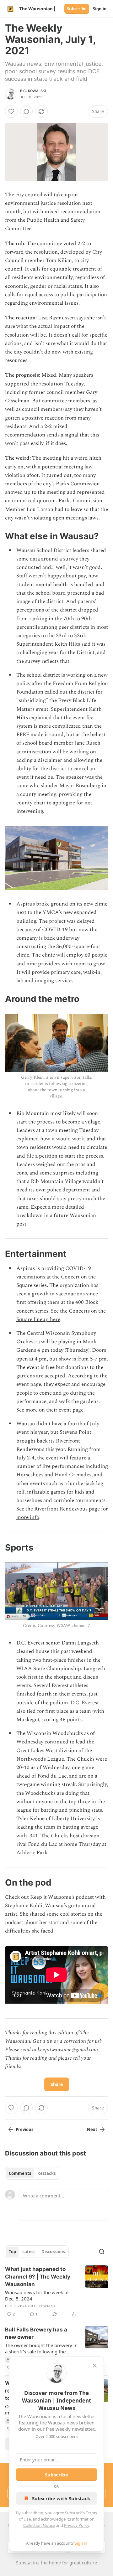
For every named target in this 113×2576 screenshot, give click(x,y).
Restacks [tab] (46, 2173)
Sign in (100, 9)
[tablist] (32, 2173)
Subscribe (77, 9)
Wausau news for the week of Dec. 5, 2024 (37, 2295)
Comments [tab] (20, 2173)
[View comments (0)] (26, 111)
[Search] (102, 2252)
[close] (95, 2366)
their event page (65, 1410)
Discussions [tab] (53, 2252)
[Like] (11, 111)
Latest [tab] (29, 2252)
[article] (56, 2292)
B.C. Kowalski (33, 91)
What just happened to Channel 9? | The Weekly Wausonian (38, 2277)
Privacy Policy (77, 2525)
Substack (25, 2563)
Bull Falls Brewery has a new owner (36, 2333)
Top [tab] (12, 2252)
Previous (24, 2129)
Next (92, 2129)
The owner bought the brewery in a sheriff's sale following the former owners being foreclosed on (41, 2348)
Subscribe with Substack (61, 2498)
